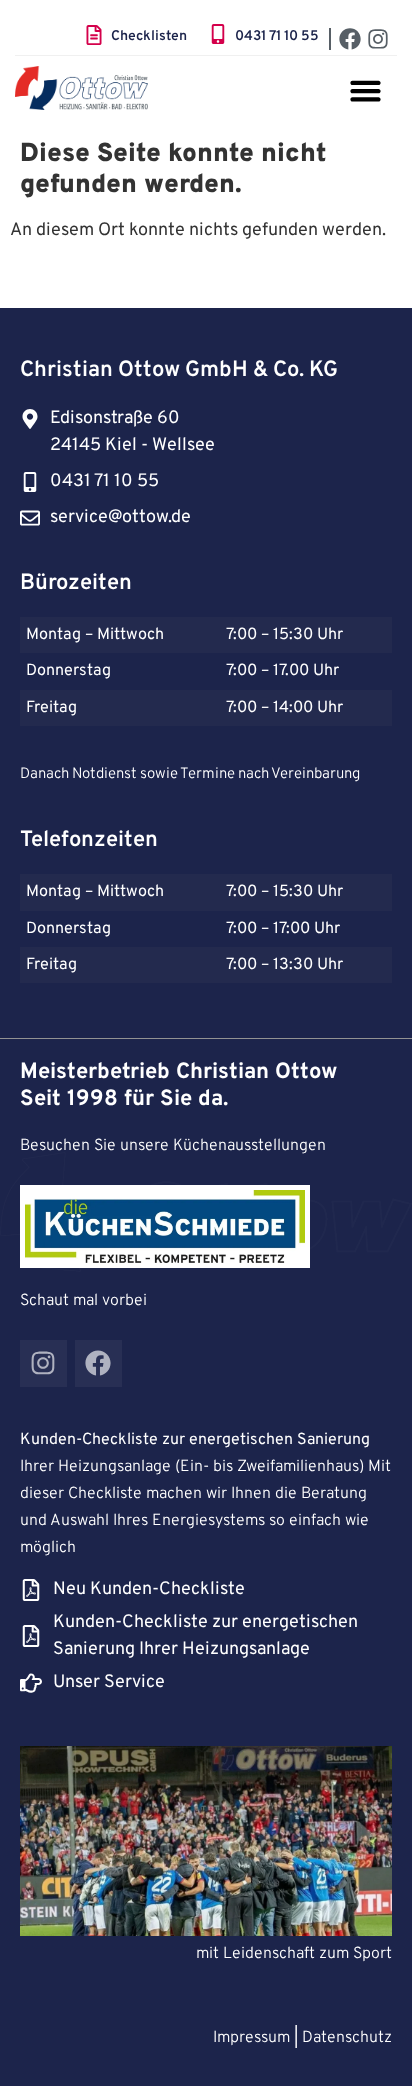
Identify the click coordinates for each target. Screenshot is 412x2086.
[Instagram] (378, 39)
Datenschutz (345, 2038)
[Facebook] (350, 39)
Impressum (251, 2038)
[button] (366, 91)
